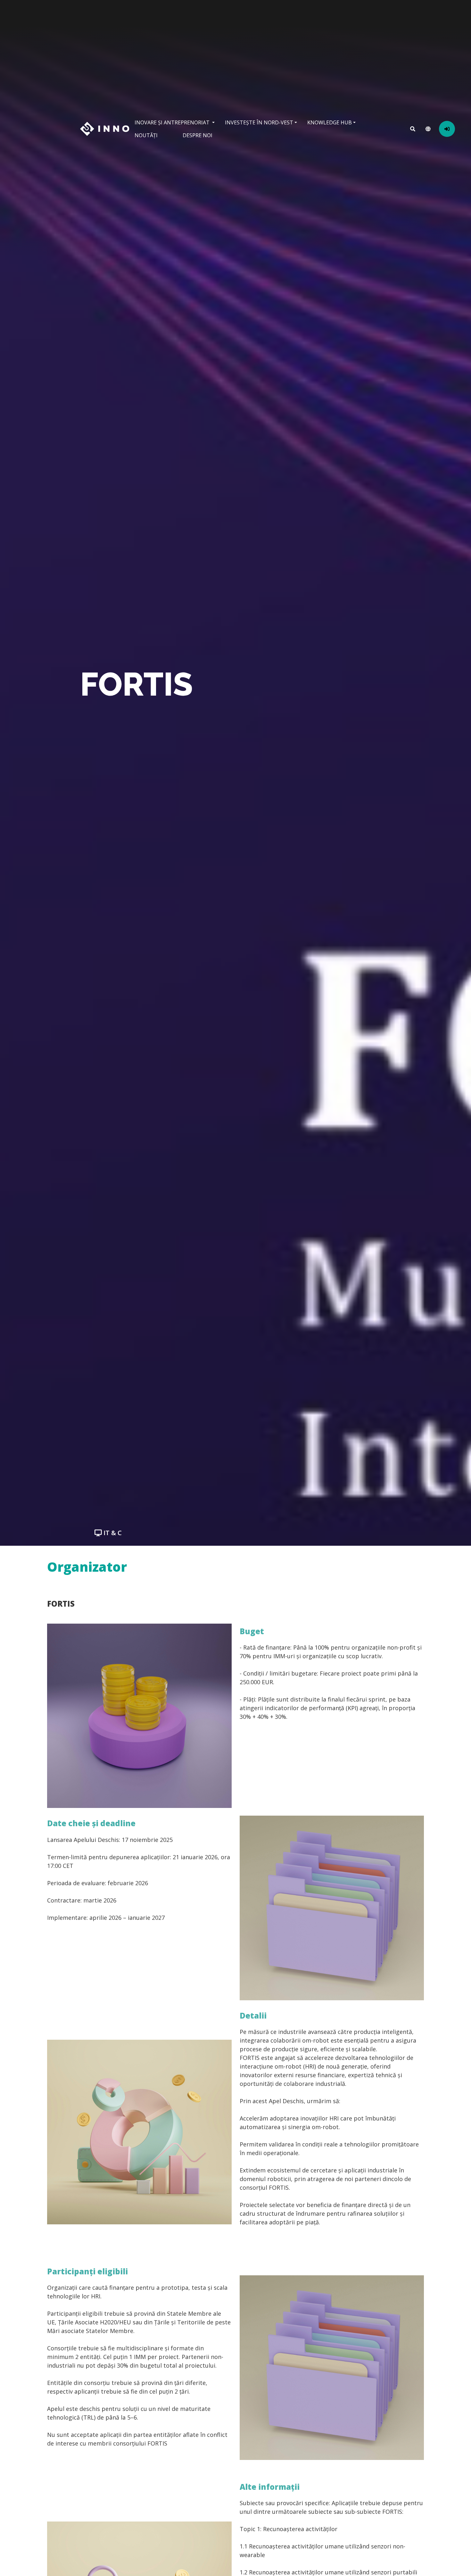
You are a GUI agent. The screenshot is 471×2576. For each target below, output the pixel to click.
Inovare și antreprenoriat (173, 122)
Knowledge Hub (330, 122)
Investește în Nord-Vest (259, 122)
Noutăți (146, 135)
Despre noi (198, 135)
